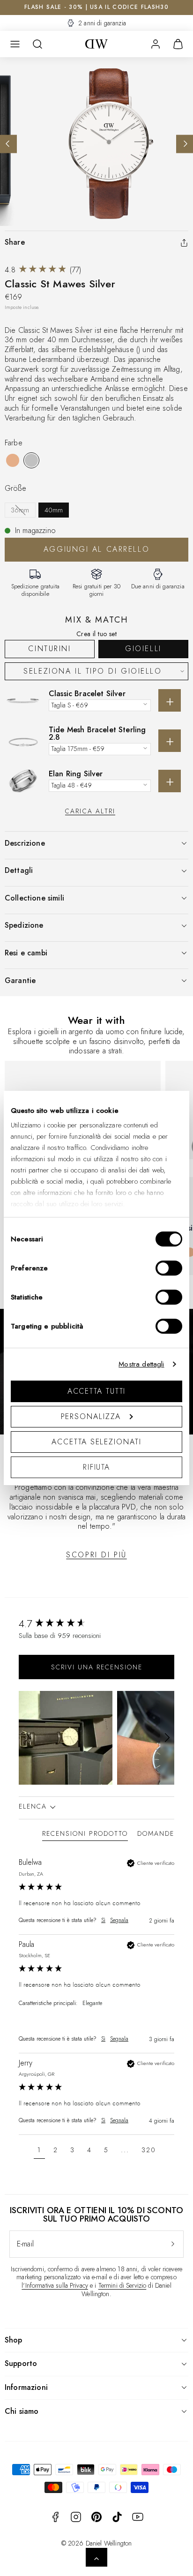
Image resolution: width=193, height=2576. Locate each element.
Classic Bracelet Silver (87, 694)
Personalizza (91, 1416)
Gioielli (143, 649)
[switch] (169, 1268)
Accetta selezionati (96, 1442)
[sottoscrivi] (173, 2244)
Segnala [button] (119, 1920)
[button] (15, 44)
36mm (20, 510)
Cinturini (49, 649)
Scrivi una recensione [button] (97, 1667)
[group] (96, 1624)
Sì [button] (103, 1920)
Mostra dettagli (141, 1364)
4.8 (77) (43, 270)
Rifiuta (96, 1467)
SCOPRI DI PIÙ (96, 1555)
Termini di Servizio (122, 2285)
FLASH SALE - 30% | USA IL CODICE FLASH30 (96, 7)
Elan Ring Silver (76, 774)
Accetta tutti (97, 1391)
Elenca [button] (34, 1806)
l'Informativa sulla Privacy (55, 2285)
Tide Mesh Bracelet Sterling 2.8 (97, 733)
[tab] (85, 1835)
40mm (54, 510)
